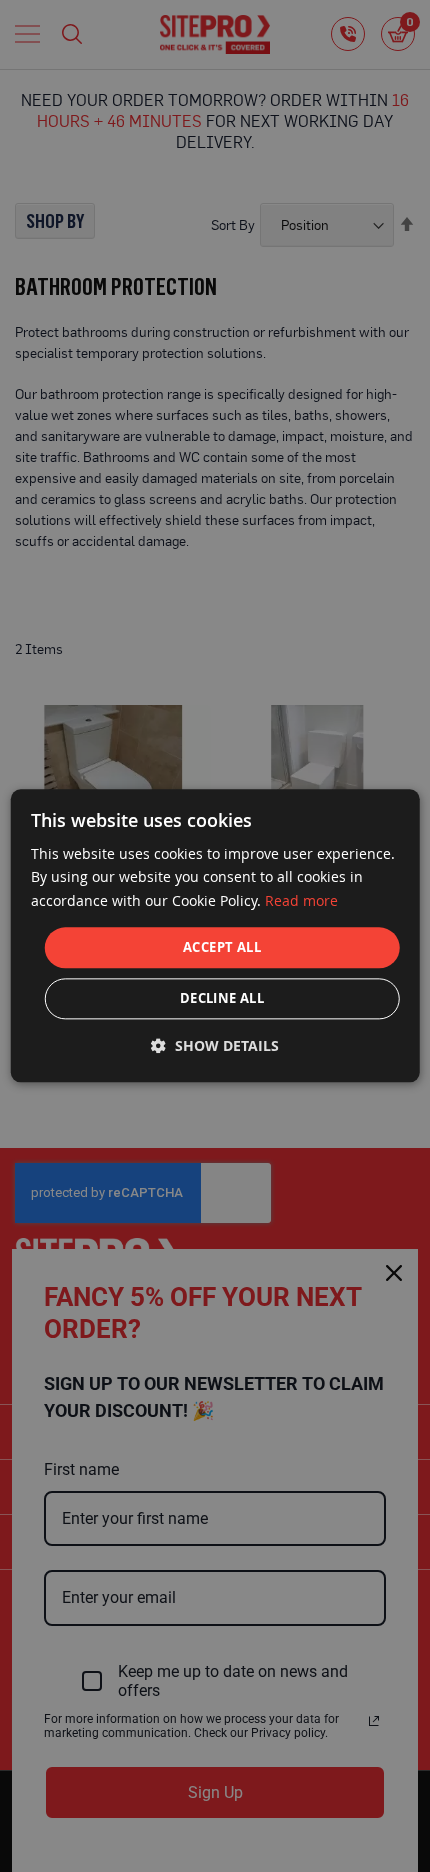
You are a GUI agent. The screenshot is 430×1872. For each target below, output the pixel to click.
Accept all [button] (222, 947)
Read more (301, 900)
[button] (215, 1046)
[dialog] (215, 935)
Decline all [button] (222, 999)
